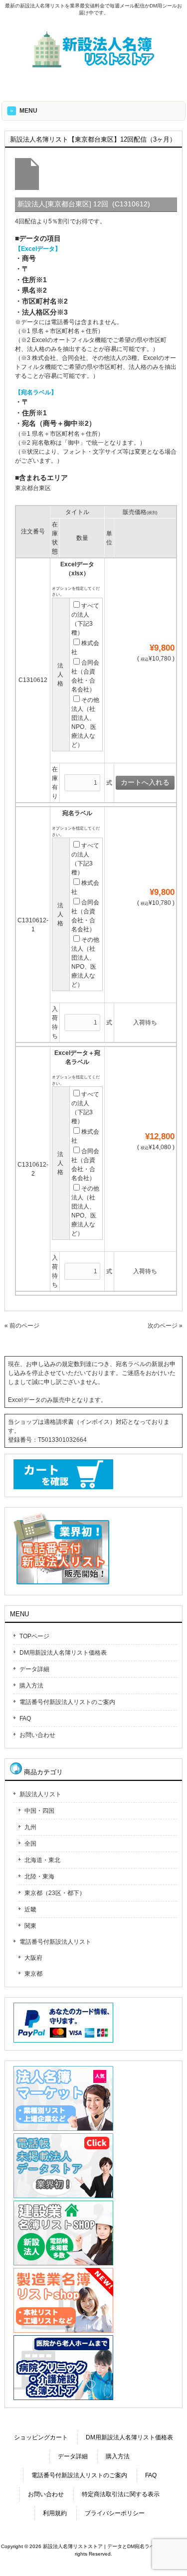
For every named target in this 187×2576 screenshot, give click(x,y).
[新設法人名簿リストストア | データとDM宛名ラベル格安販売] (94, 66)
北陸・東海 (39, 1877)
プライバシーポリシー (115, 2513)
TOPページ (34, 1636)
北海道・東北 (42, 1860)
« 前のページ (22, 1326)
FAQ (25, 1718)
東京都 (33, 1974)
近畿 (30, 1909)
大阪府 (33, 1958)
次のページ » (165, 1326)
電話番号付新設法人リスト (55, 1942)
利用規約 (55, 2513)
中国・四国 (39, 1811)
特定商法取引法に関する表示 (121, 2494)
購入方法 (31, 1686)
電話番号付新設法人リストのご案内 (67, 1702)
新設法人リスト (40, 1794)
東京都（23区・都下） (55, 1893)
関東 (30, 1926)
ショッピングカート (41, 2437)
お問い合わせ (37, 1735)
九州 (30, 1827)
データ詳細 (34, 1669)
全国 (30, 1844)
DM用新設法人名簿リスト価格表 (63, 1653)
